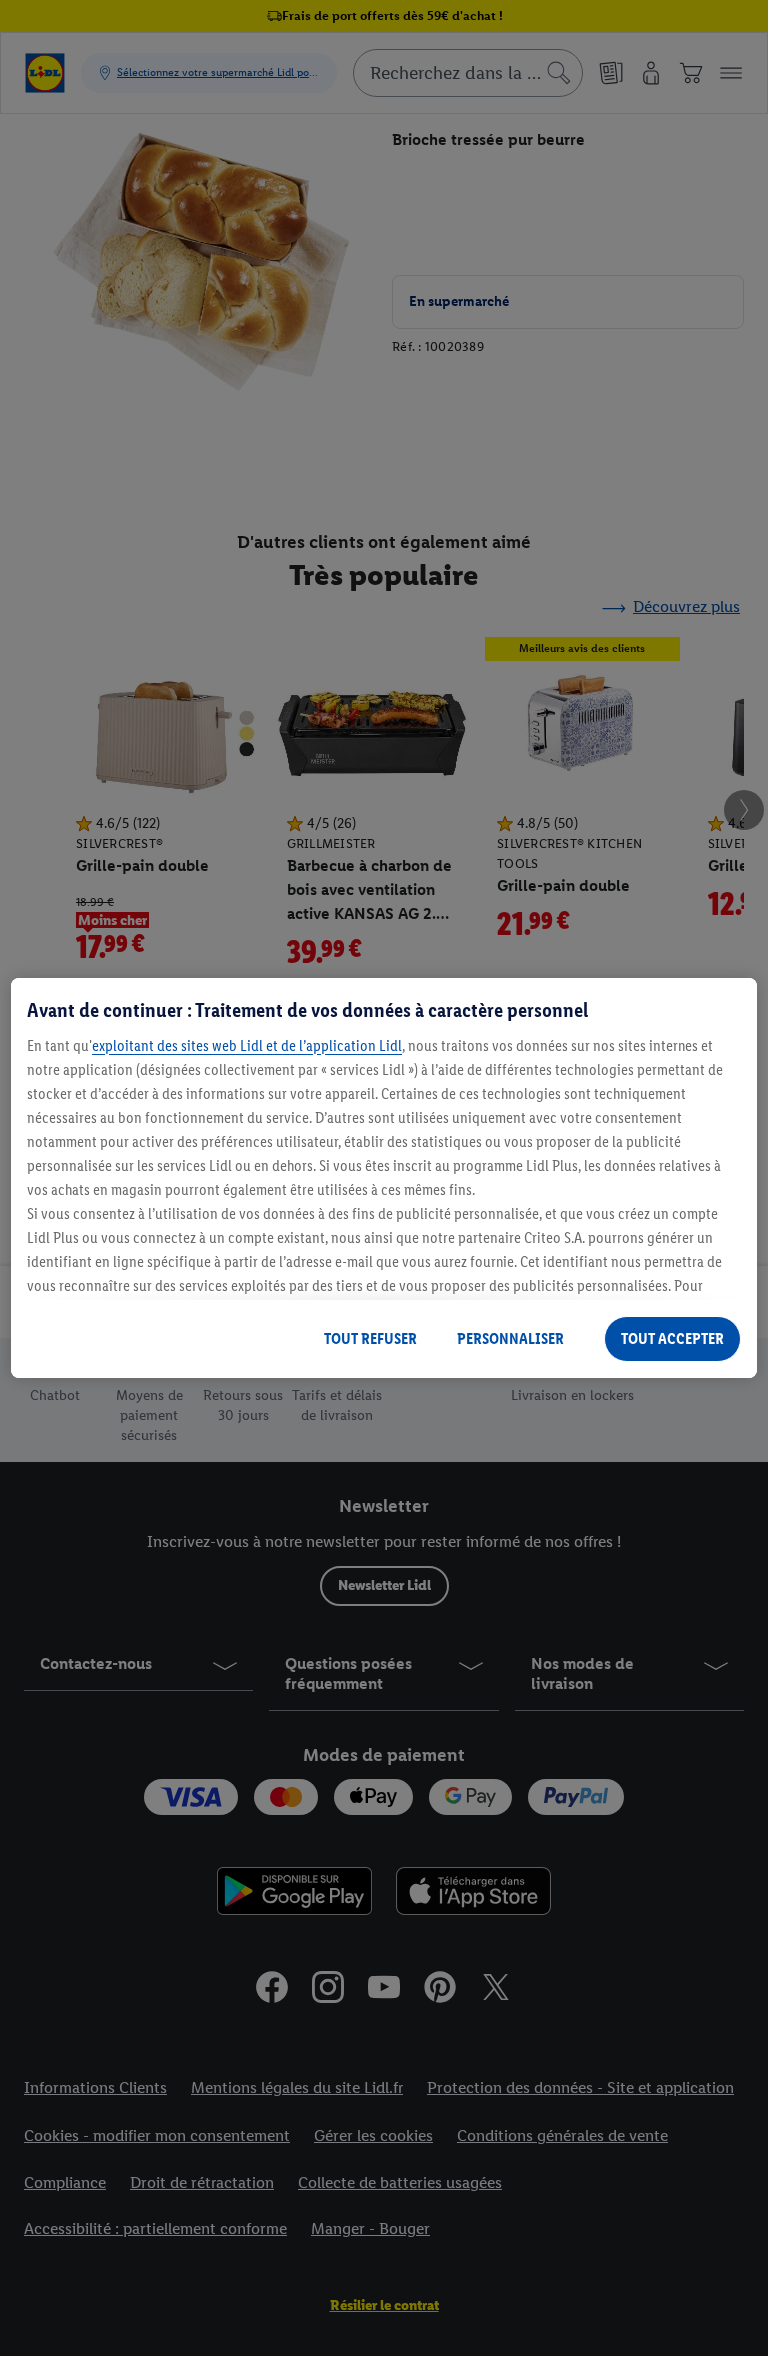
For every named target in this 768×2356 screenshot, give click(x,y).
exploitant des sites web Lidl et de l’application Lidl (247, 1045)
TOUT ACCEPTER (672, 1338)
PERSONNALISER (510, 1338)
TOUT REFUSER (370, 1338)
